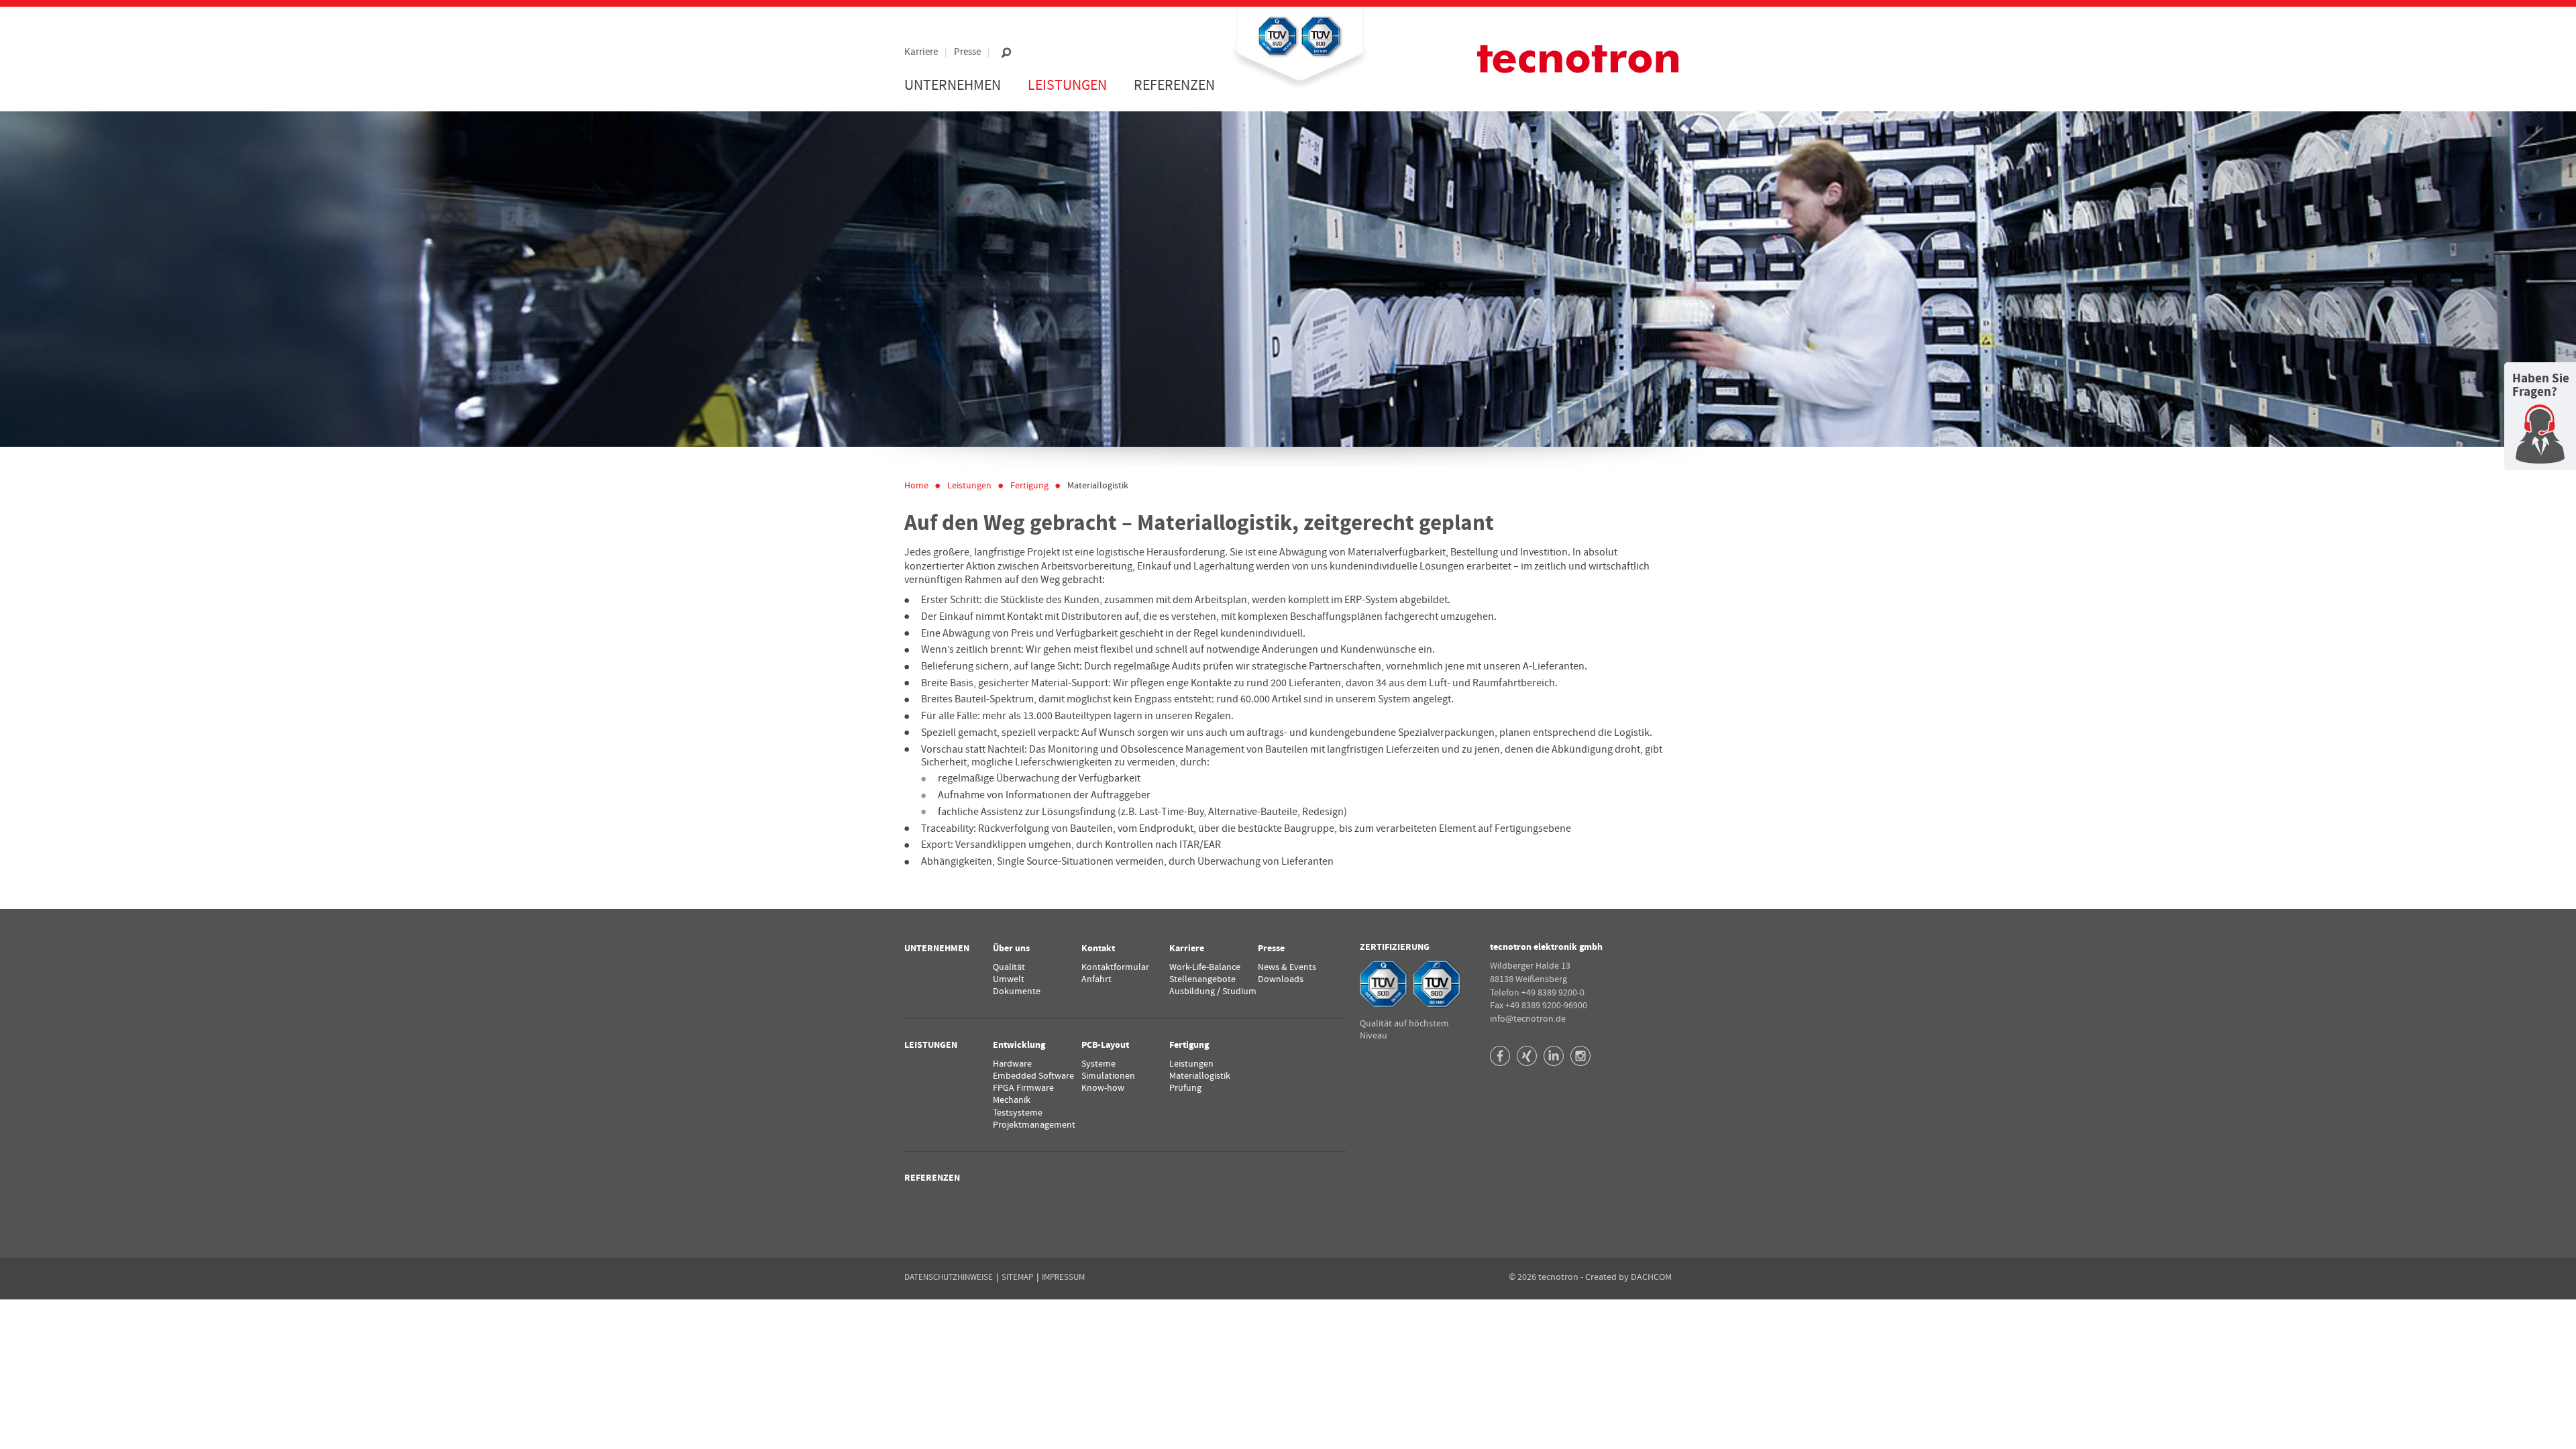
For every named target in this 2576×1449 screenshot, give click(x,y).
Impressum (1063, 1277)
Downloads (1281, 979)
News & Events (1287, 967)
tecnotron (1578, 59)
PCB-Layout (1105, 1045)
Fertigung (1029, 486)
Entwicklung (1019, 1045)
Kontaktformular (1115, 967)
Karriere (921, 52)
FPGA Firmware (1023, 1088)
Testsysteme (1018, 1113)
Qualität (1009, 967)
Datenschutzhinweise (949, 1277)
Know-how (1103, 1088)
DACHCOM (1651, 1277)
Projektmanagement (1034, 1125)
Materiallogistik (1098, 486)
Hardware (1012, 1064)
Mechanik (1012, 1100)
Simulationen (1108, 1076)
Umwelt (1009, 979)
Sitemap (1017, 1277)
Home (916, 486)
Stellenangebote (1202, 979)
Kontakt (1098, 949)
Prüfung (1185, 1088)
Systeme (1098, 1064)
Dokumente (1017, 991)
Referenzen (1174, 86)
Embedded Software (1033, 1076)
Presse (967, 52)
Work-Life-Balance (1205, 967)
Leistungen (1191, 1064)
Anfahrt (1096, 979)
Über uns (1011, 949)
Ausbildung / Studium (1213, 991)
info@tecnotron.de (1528, 1019)
